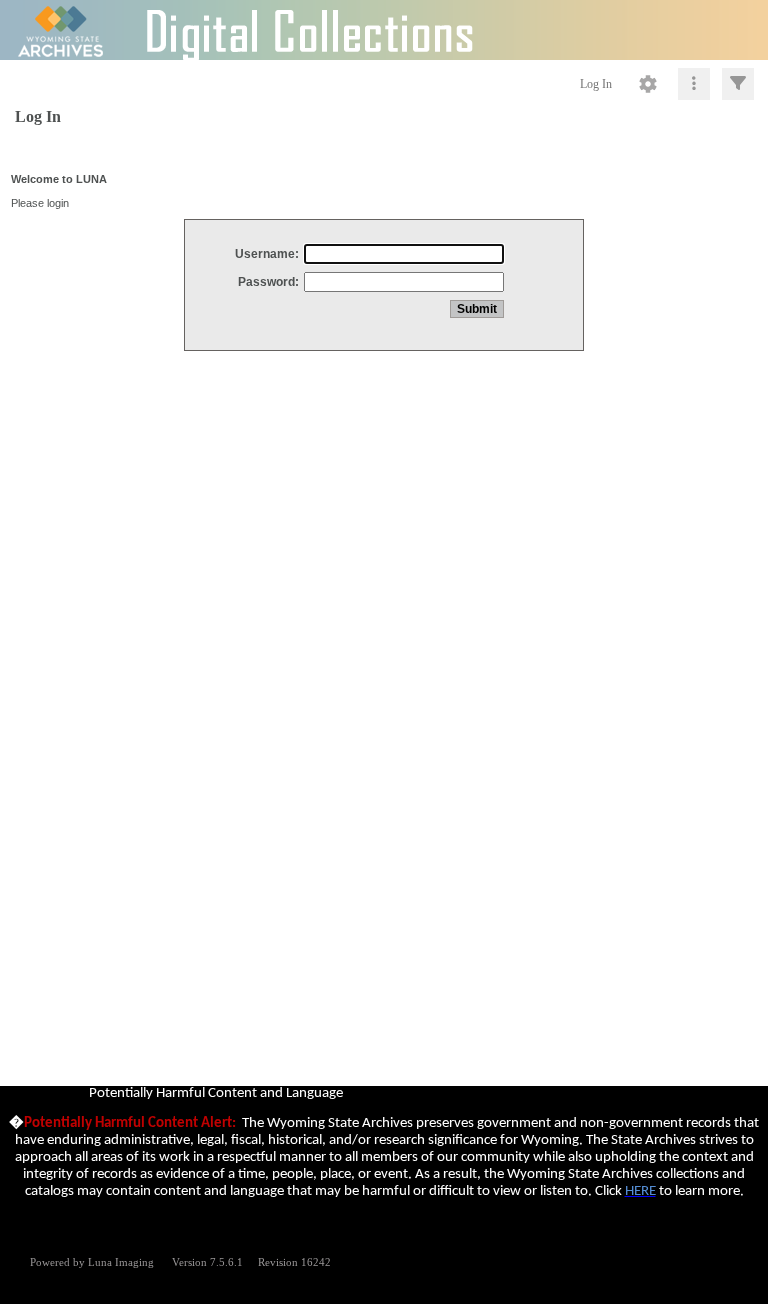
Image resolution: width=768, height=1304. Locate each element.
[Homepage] (384, 30)
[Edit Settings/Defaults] (648, 84)
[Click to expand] (738, 84)
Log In (596, 84)
